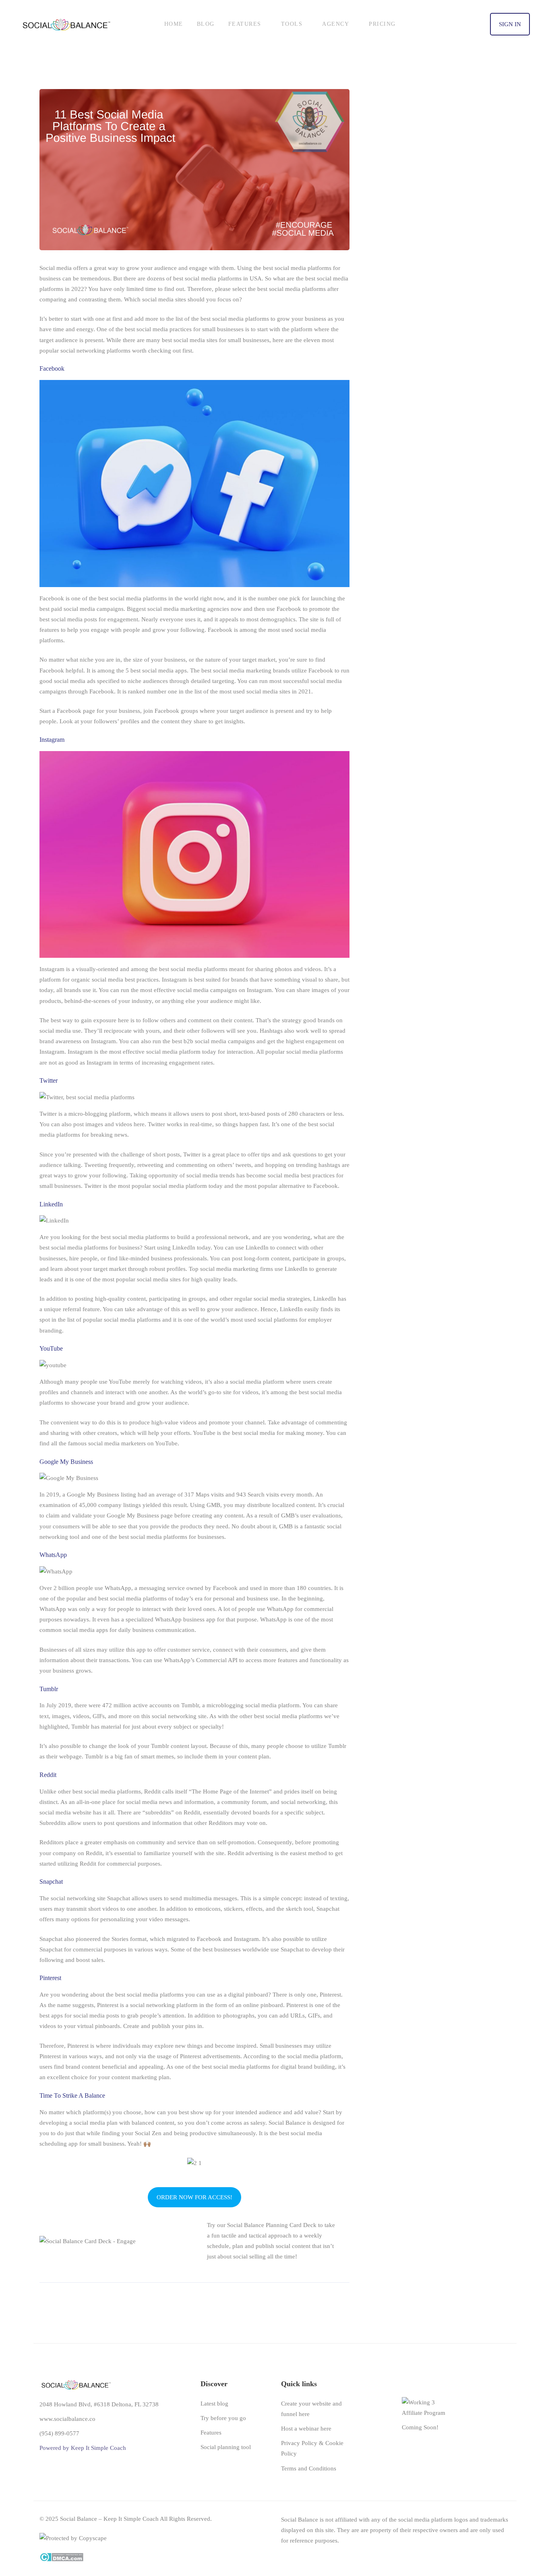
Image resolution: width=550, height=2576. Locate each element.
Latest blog (214, 2404)
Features (211, 2433)
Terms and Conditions (309, 2468)
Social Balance (287, 2123)
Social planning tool (226, 2447)
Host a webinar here (306, 2429)
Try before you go (223, 2418)
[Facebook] (506, 2554)
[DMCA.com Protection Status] (61, 2558)
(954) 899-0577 (59, 2433)
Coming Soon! (420, 2427)
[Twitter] (481, 2554)
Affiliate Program (424, 2413)
